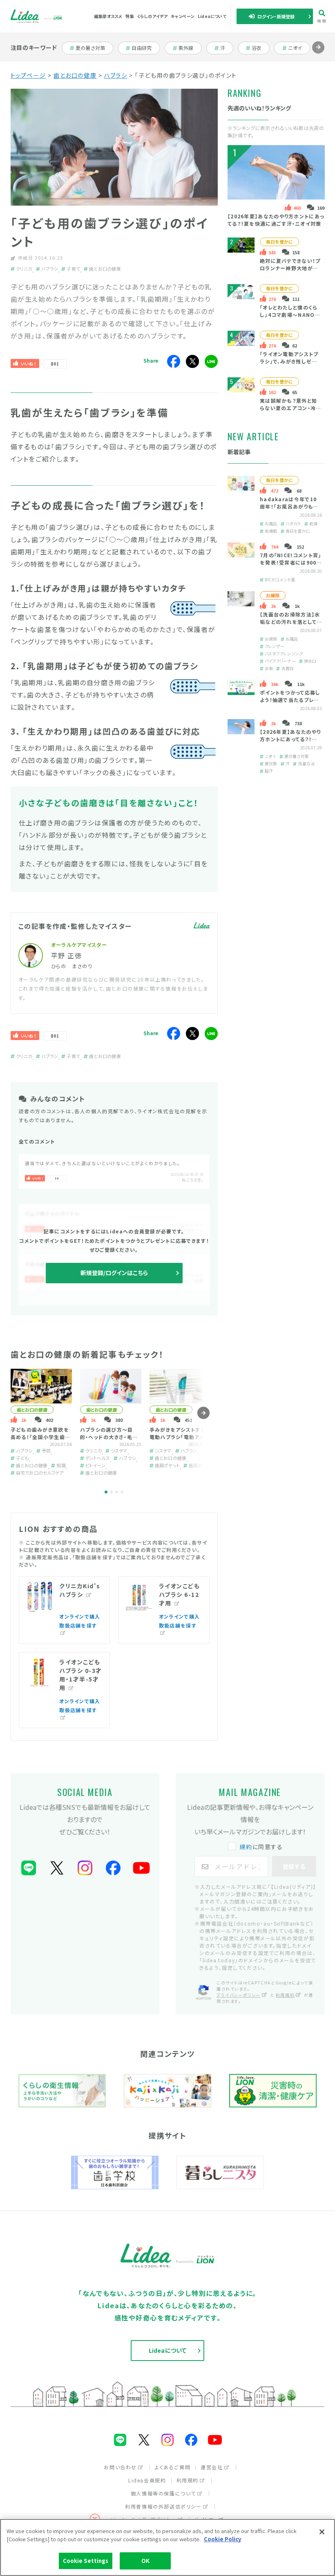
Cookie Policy (222, 2539)
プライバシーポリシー (239, 1995)
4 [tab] (122, 1492)
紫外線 (190, 48)
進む (318, 53)
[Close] (322, 2532)
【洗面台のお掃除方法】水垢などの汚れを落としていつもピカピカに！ (290, 622)
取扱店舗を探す (78, 1625)
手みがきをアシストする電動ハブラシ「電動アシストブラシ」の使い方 (180, 1437)
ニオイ (299, 48)
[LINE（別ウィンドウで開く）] (29, 1868)
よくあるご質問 (173, 2467)
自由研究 (144, 48)
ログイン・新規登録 (276, 16)
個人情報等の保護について (163, 2493)
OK (145, 2561)
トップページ (28, 75)
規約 (246, 1847)
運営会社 (212, 2467)
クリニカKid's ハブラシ (80, 1590)
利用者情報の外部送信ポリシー (163, 2506)
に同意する (261, 1847)
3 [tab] (117, 1492)
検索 (322, 20)
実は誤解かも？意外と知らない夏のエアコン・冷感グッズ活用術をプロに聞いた (291, 412)
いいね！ (29, 364)
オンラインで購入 (80, 1616)
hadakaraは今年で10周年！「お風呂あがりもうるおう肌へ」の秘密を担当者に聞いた (291, 510)
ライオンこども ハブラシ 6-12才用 (180, 1594)
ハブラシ (116, 75)
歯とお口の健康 (75, 75)
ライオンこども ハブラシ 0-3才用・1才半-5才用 (81, 1675)
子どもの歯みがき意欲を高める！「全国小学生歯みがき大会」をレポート (41, 1437)
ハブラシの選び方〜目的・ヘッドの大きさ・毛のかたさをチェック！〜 (109, 1437)
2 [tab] (111, 1492)
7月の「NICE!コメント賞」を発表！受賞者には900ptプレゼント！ (290, 562)
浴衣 (260, 48)
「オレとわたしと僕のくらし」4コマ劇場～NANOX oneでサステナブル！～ (289, 315)
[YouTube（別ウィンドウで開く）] (141, 1868)
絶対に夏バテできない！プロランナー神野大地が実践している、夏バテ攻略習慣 (290, 272)
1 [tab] (106, 1492)
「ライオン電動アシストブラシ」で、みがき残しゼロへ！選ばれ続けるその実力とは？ (291, 365)
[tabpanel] (41, 1422)
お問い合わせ (120, 2467)
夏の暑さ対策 (90, 48)
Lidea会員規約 (147, 2480)
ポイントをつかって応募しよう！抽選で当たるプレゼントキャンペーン (290, 700)
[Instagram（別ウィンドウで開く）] (85, 1868)
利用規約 (285, 1995)
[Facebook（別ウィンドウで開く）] (113, 1868)
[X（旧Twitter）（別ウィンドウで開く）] (57, 1868)
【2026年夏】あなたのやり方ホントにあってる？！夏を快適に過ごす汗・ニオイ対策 (276, 220)
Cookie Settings (86, 2561)
